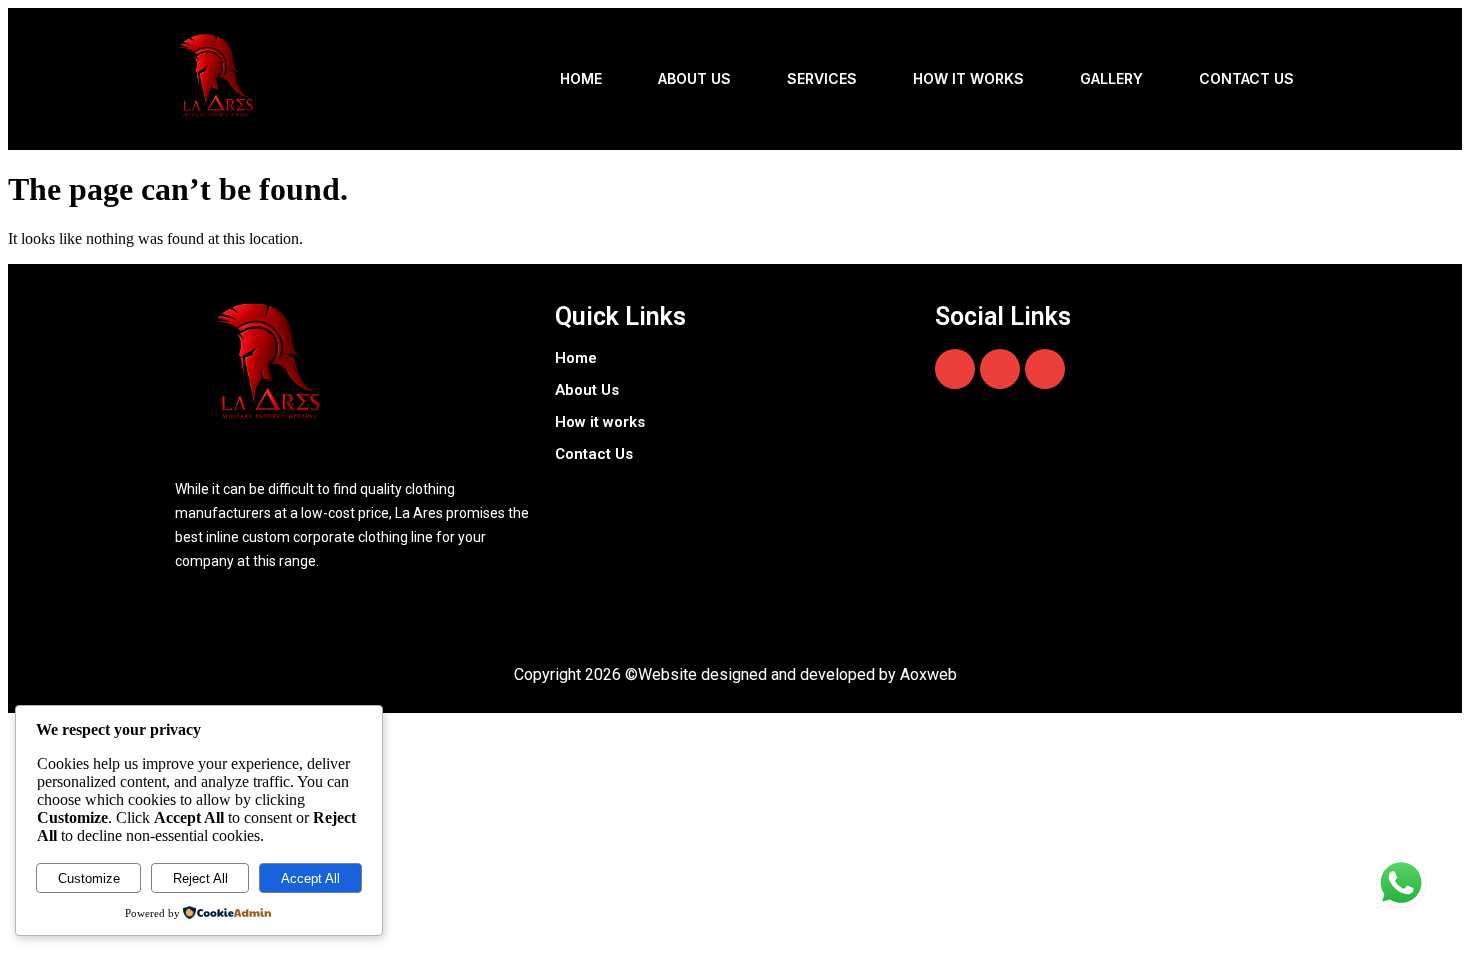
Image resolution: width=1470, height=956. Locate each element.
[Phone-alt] (1045, 369)
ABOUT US (694, 78)
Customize (89, 878)
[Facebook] (955, 369)
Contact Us (1246, 78)
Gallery (1111, 78)
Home (581, 78)
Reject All (200, 878)
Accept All (310, 878)
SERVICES (822, 78)
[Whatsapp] (1000, 369)
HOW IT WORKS (968, 78)
